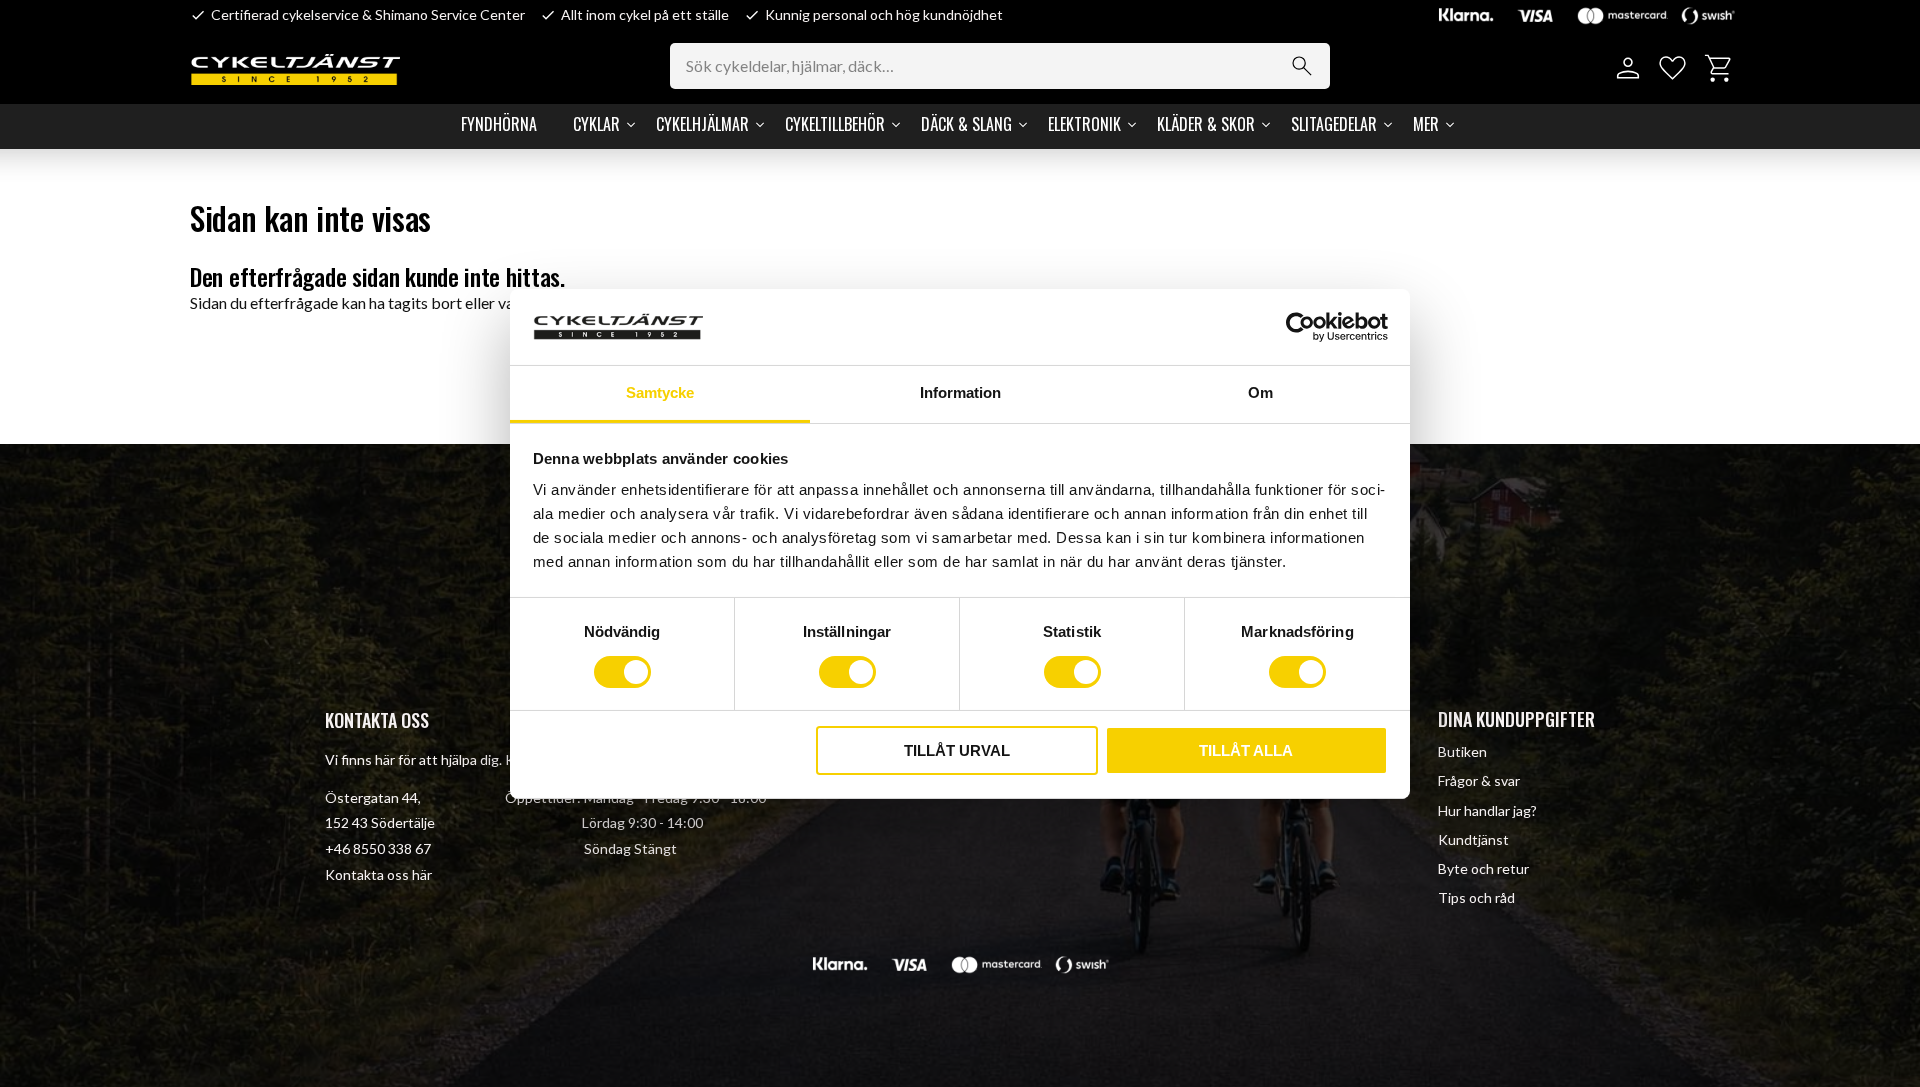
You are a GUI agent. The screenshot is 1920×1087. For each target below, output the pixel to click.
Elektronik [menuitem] (1084, 124)
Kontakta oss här (378, 874)
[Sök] (1302, 66)
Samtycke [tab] (660, 392)
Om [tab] (1260, 392)
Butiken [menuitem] (1462, 751)
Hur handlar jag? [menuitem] (1487, 810)
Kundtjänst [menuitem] (1473, 839)
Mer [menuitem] (1426, 124)
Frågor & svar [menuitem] (1479, 780)
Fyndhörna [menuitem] (499, 124)
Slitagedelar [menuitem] (1334, 124)
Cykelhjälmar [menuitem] (702, 124)
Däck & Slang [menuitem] (966, 124)
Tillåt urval (957, 750)
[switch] (847, 672)
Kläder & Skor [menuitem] (1206, 124)
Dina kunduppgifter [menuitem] (1516, 719)
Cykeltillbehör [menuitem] (835, 124)
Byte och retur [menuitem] (1483, 868)
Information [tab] (960, 392)
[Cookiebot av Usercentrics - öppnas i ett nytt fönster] (1300, 327)
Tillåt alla (1246, 750)
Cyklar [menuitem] (596, 124)
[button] (1672, 68)
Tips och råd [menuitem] (1476, 897)
